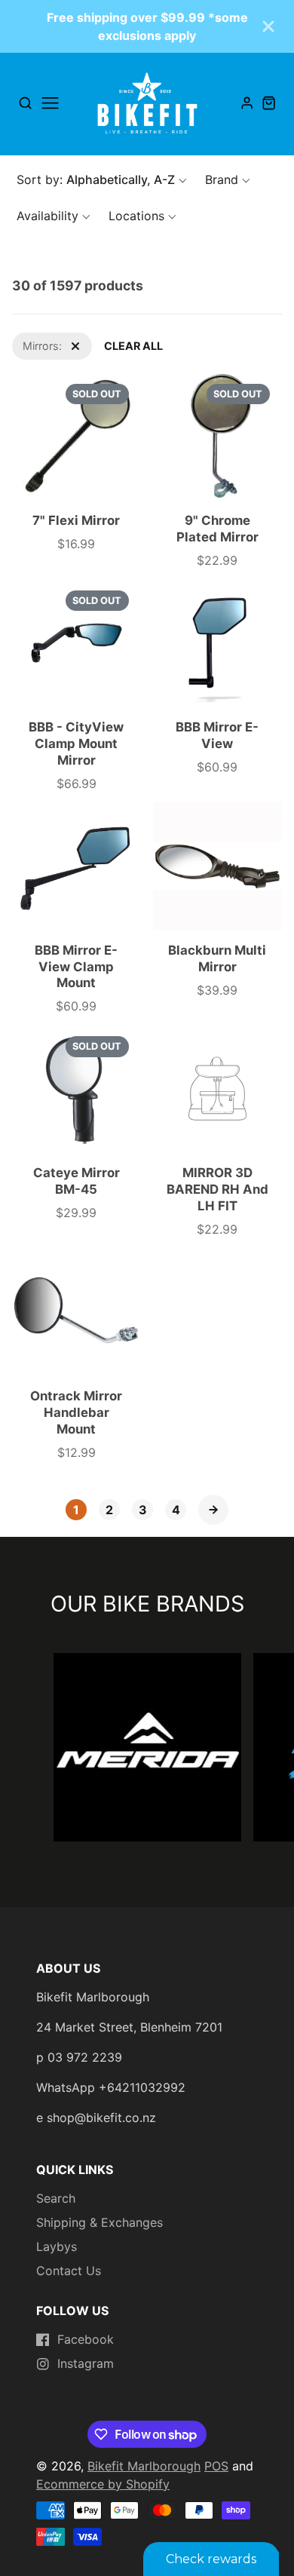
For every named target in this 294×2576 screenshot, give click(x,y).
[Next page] (213, 1510)
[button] (102, 179)
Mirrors (30, 340)
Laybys (57, 2246)
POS (216, 2466)
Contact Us (69, 2271)
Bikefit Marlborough (144, 2466)
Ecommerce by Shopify (103, 2484)
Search (56, 2198)
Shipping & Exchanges (100, 2222)
